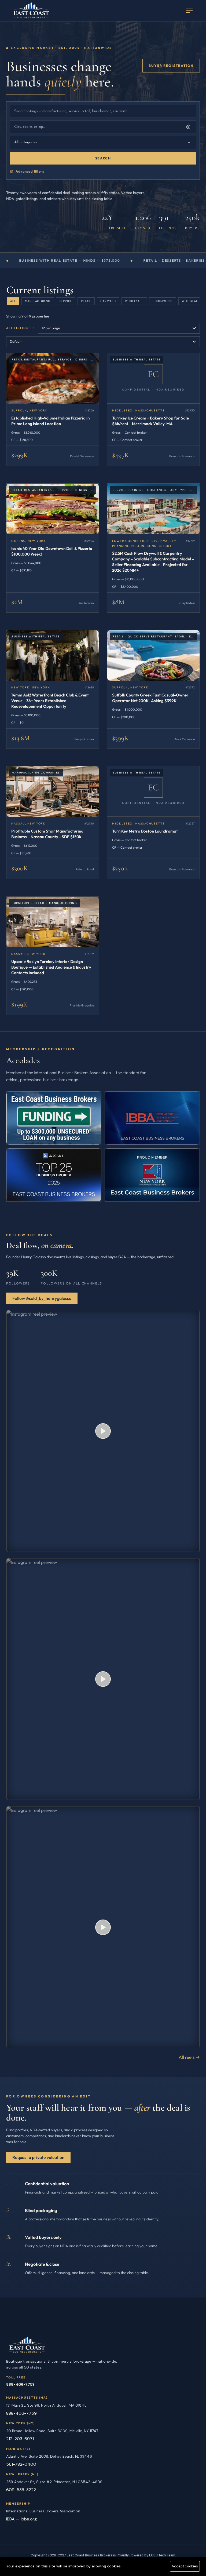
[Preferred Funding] (54, 1118)
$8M (118, 602)
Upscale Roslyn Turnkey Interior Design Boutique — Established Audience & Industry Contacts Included (51, 967)
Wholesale (134, 301)
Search (103, 158)
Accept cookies (185, 2566)
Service (66, 301)
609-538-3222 (21, 2490)
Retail (86, 301)
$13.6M (21, 738)
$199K (19, 1004)
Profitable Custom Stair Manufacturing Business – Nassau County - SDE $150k (47, 834)
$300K (20, 868)
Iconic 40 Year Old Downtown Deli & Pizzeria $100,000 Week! (52, 551)
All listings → (21, 328)
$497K (121, 455)
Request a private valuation (38, 2157)
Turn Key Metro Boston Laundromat (145, 831)
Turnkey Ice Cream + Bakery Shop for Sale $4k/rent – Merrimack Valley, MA (150, 421)
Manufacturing (38, 301)
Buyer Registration (171, 65)
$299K (20, 455)
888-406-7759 (20, 2384)
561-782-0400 (21, 2464)
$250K (120, 868)
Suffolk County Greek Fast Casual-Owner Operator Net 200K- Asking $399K (150, 698)
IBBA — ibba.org (21, 2519)
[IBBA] (54, 1175)
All (13, 301)
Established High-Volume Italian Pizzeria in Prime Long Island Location (50, 421)
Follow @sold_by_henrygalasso (42, 1298)
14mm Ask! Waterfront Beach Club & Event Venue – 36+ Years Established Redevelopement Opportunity (50, 701)
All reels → (189, 2057)
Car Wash (108, 301)
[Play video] (103, 1431)
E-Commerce (163, 301)
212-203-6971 (20, 2439)
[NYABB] (152, 1118)
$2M (17, 602)
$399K (120, 738)
